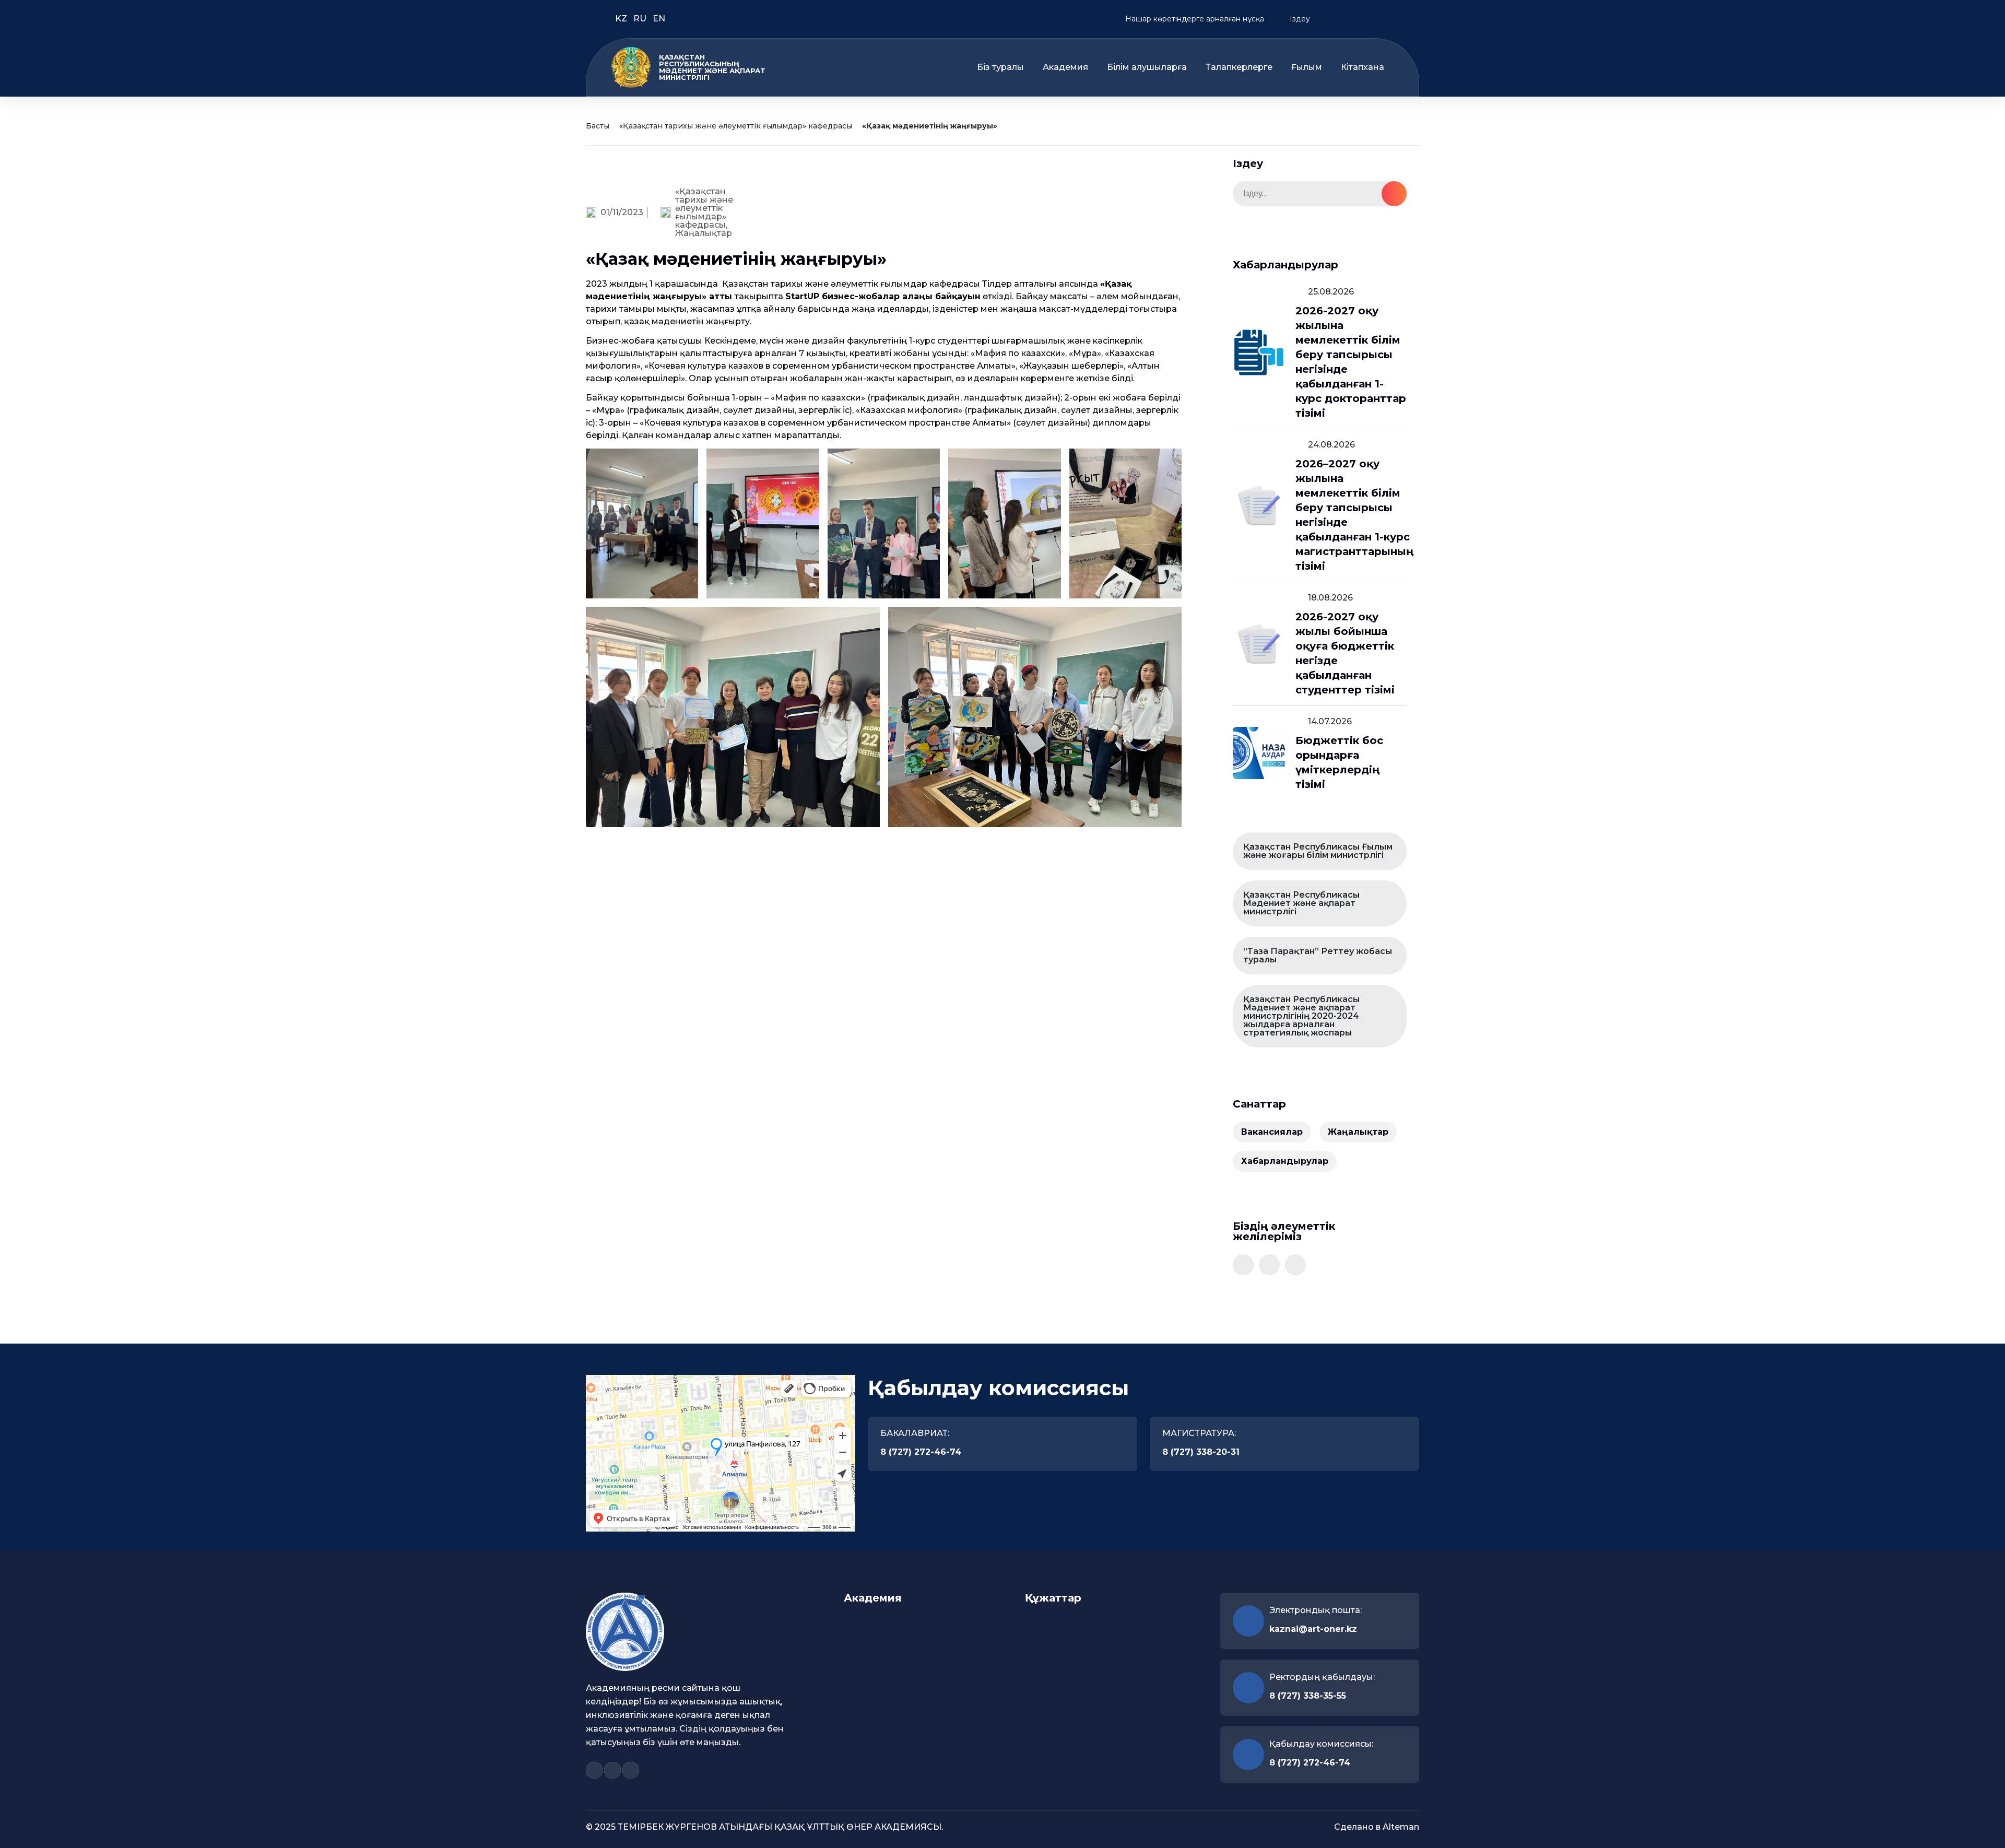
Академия (1065, 67)
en (659, 19)
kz (622, 19)
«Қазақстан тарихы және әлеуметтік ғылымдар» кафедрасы (736, 126)
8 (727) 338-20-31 (1201, 1452)
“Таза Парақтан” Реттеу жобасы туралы (1318, 955)
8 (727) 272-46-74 (921, 1452)
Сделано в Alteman (1377, 1827)
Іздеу (1299, 19)
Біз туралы (1000, 67)
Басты (598, 126)
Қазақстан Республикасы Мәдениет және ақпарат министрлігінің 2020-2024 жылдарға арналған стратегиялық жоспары (1301, 1016)
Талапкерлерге (1239, 67)
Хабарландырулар (1285, 1161)
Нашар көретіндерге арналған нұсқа (1194, 19)
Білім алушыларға (1147, 67)
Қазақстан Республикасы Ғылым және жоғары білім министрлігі (1318, 851)
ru (641, 19)
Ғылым (1307, 67)
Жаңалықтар (704, 233)
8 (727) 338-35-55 (1308, 1696)
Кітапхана (1363, 67)
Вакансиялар (1272, 1132)
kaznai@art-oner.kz (1313, 1629)
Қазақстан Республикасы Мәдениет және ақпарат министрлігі (1301, 903)
